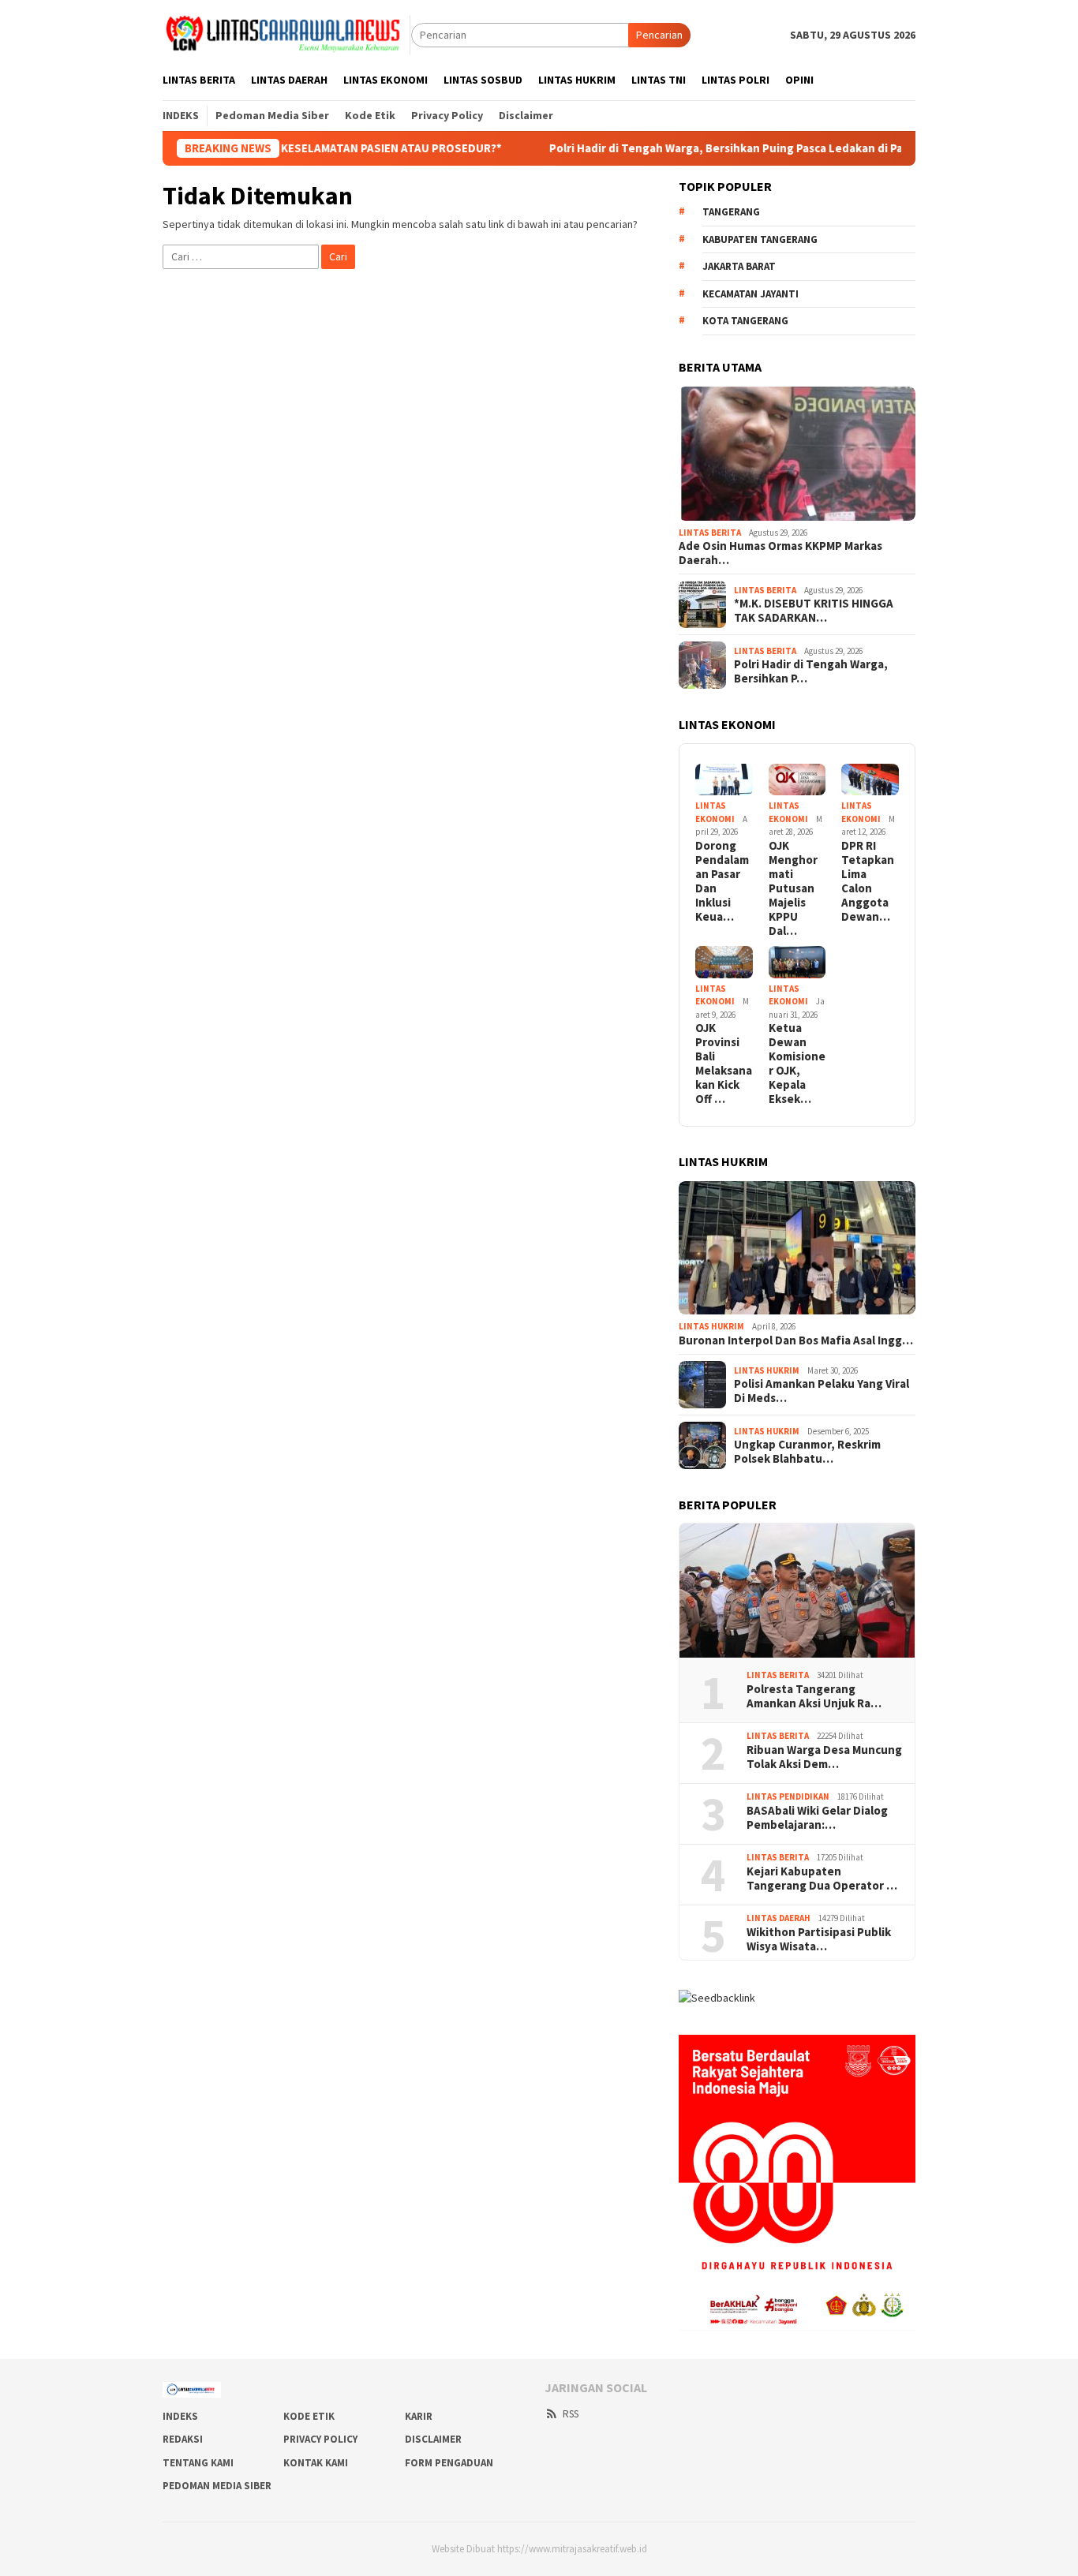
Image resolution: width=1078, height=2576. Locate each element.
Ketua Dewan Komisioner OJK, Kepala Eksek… (797, 1064)
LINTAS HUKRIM (711, 1326)
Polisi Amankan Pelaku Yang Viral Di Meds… (822, 1391)
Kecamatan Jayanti (750, 294)
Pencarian (659, 35)
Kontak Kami (316, 2463)
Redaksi (183, 2439)
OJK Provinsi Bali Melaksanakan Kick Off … (724, 1064)
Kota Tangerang (745, 321)
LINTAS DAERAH (779, 1918)
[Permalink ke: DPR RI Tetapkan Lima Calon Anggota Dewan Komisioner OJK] (870, 780)
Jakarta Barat (739, 266)
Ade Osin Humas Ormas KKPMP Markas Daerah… (780, 553)
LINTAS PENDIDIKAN (788, 1796)
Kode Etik (309, 2416)
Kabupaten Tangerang (760, 239)
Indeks (180, 2416)
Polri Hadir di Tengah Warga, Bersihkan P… (811, 671)
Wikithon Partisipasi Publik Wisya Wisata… (819, 1939)
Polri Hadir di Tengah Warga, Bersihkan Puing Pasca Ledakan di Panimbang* (666, 148)
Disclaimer (433, 2439)
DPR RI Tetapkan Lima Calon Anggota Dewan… (868, 881)
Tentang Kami (198, 2463)
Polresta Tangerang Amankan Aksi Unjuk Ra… (814, 1696)
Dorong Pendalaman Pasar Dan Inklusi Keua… (722, 881)
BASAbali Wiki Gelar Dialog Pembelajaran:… (817, 1818)
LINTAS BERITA (710, 533)
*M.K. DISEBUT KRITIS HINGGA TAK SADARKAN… (814, 611)
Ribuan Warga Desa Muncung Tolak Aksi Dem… (824, 1757)
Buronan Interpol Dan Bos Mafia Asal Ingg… (796, 1340)
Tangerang (731, 212)
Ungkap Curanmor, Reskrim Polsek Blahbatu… (807, 1452)
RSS (571, 2414)
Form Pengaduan (449, 2463)
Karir (419, 2416)
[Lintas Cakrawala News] (287, 34)
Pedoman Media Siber (217, 2486)
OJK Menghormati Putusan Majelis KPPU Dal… (793, 888)
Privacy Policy (320, 2439)
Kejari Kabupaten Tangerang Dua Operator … (822, 1879)
